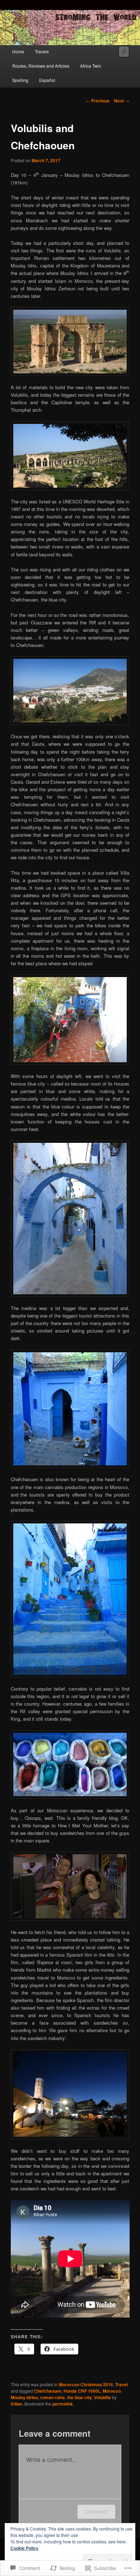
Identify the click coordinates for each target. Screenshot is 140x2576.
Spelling (20, 80)
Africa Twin (91, 66)
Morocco (112, 2391)
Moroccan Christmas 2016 (86, 2384)
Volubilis (102, 2397)
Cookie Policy (24, 2548)
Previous (98, 101)
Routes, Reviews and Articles (41, 66)
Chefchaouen (48, 2391)
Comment (96, 2511)
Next (122, 101)
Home (18, 51)
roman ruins (53, 2397)
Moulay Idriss (24, 2397)
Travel (122, 2384)
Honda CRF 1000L (82, 2391)
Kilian (17, 2404)
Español (47, 80)
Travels (42, 51)
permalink (63, 2404)
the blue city (80, 2397)
